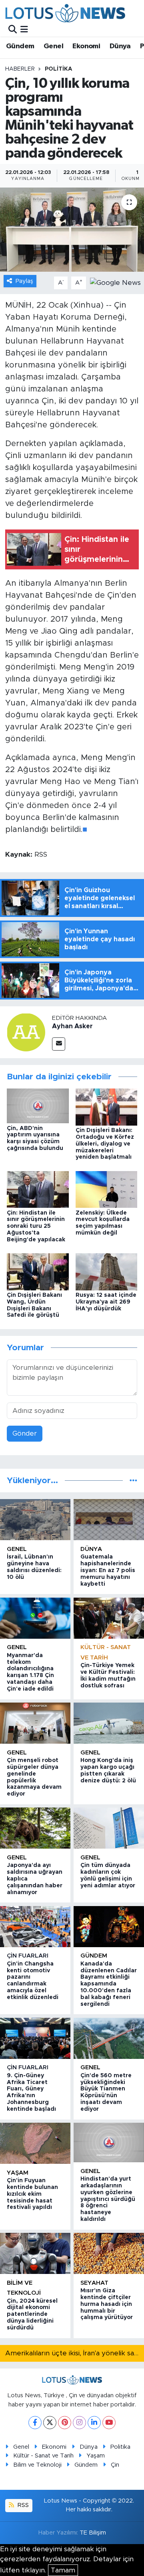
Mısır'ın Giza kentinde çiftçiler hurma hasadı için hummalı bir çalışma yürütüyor (107, 2304)
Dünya (120, 46)
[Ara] (13, 29)
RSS (22, 2505)
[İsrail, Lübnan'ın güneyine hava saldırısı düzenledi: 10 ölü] (35, 1520)
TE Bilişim (93, 2533)
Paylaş (24, 281)
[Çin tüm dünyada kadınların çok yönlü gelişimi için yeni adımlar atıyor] (109, 1828)
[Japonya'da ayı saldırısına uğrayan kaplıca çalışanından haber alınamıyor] (35, 1828)
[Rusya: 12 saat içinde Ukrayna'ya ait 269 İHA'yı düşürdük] (107, 1271)
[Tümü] (133, 1481)
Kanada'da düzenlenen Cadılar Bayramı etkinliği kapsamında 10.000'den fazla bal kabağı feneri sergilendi (109, 1984)
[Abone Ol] (115, 282)
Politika (59, 69)
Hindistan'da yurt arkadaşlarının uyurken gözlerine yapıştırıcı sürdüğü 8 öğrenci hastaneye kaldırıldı (108, 2199)
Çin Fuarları (28, 1956)
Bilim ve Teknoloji (37, 2465)
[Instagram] (79, 2423)
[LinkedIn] (94, 2423)
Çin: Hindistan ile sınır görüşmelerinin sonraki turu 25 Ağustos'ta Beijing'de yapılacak (36, 1226)
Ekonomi (86, 46)
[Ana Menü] (24, 29)
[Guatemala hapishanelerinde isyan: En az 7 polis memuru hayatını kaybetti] (109, 1520)
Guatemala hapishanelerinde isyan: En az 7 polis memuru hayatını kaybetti (108, 1570)
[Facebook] (35, 2423)
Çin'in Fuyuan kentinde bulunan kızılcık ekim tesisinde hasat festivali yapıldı (32, 2194)
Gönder (25, 1433)
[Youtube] (109, 2423)
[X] (50, 2423)
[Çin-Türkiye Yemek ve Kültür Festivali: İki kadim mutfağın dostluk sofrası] (109, 1618)
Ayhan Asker (72, 1026)
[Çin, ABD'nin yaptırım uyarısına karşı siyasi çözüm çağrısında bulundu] (38, 1105)
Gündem (20, 46)
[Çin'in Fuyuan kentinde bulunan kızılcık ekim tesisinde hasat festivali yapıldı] (35, 2143)
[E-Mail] (59, 1044)
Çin (115, 2465)
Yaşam (18, 2173)
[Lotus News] (65, 13)
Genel (53, 46)
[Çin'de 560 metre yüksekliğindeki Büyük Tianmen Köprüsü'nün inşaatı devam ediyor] (109, 2038)
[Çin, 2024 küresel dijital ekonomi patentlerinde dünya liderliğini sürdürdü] (35, 2253)
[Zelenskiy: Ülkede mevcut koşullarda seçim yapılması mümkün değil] (107, 1189)
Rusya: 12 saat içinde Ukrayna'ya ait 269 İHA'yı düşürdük (106, 1302)
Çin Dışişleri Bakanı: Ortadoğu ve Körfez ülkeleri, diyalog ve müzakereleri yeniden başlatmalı (105, 1144)
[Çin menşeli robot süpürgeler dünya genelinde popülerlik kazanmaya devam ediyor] (35, 1723)
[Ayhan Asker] (26, 1032)
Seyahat (94, 2283)
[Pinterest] (65, 2423)
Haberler (20, 69)
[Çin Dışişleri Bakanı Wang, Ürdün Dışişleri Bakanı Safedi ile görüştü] (38, 1271)
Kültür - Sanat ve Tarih (43, 2456)
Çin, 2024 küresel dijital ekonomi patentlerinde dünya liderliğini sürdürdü (32, 2314)
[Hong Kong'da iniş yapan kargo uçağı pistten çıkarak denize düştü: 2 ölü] (109, 1723)
